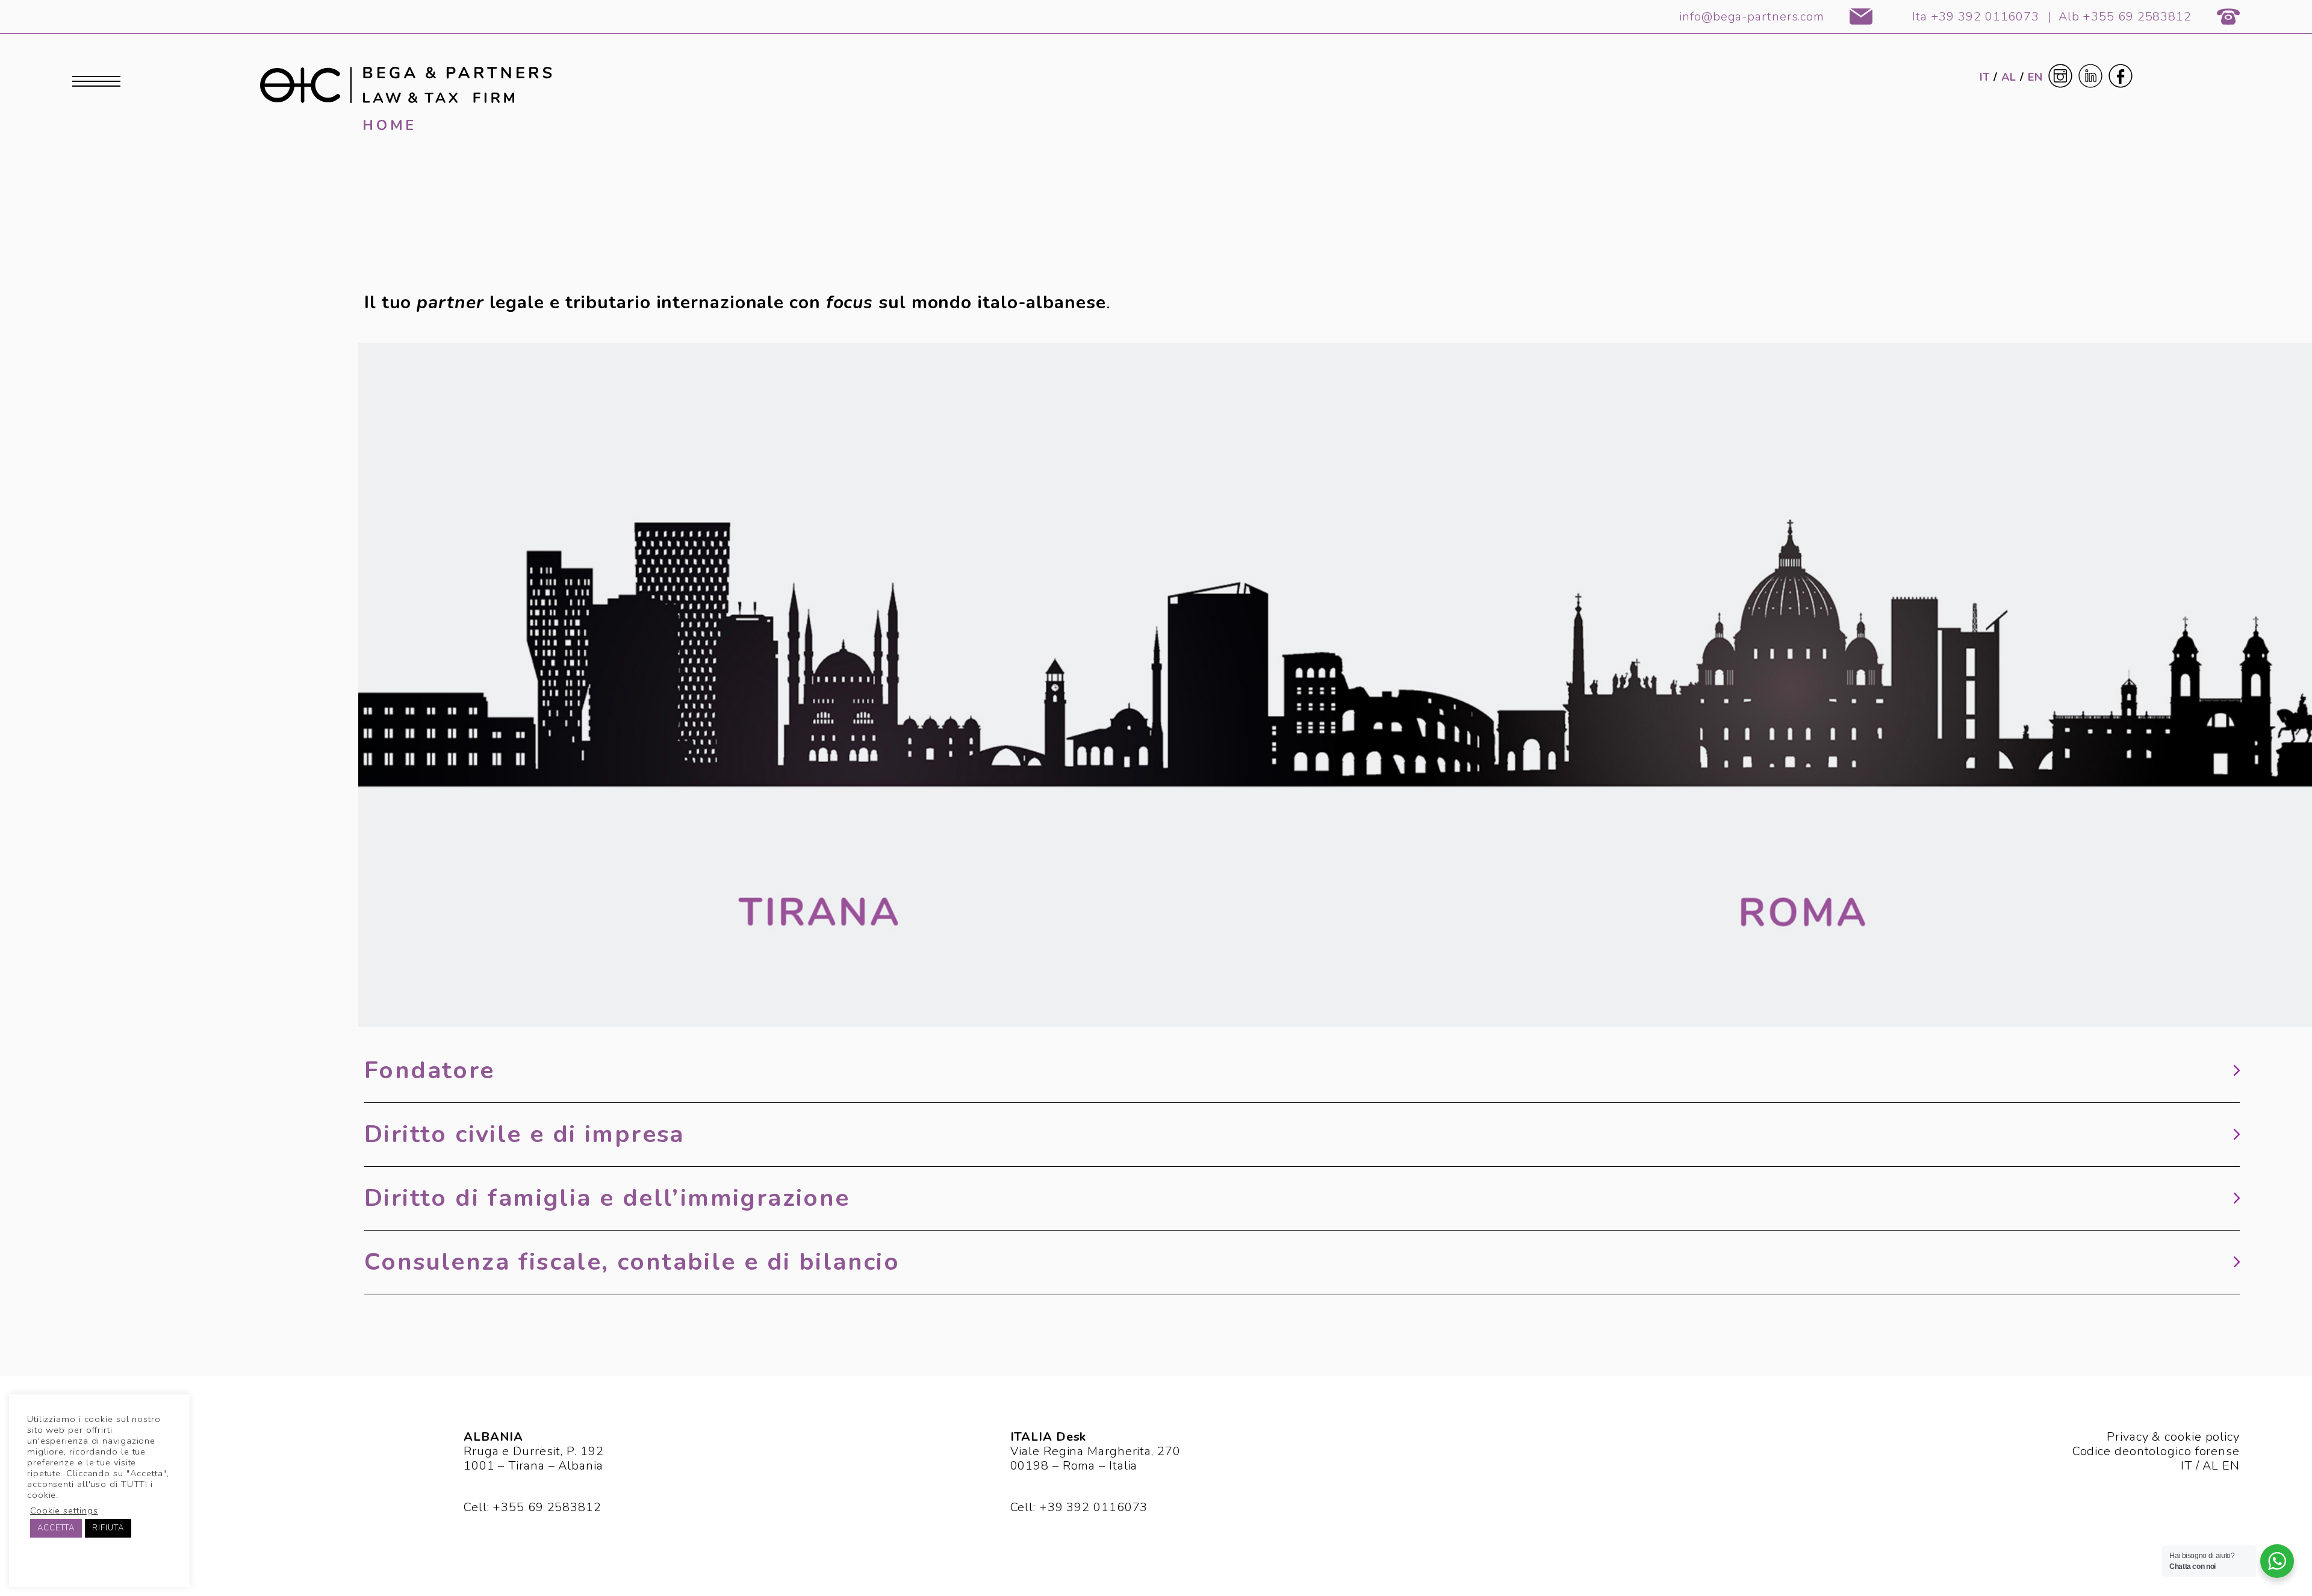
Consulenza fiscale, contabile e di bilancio (632, 1262)
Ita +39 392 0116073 (1976, 17)
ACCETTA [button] (56, 1528)
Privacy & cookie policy (2173, 1437)
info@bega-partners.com (1752, 17)
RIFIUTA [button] (108, 1528)
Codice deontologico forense (2156, 1451)
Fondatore (430, 1071)
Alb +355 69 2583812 (2125, 17)
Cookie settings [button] (64, 1511)
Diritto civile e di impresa (524, 1135)
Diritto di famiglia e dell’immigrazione (607, 1198)
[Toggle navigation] (96, 82)
